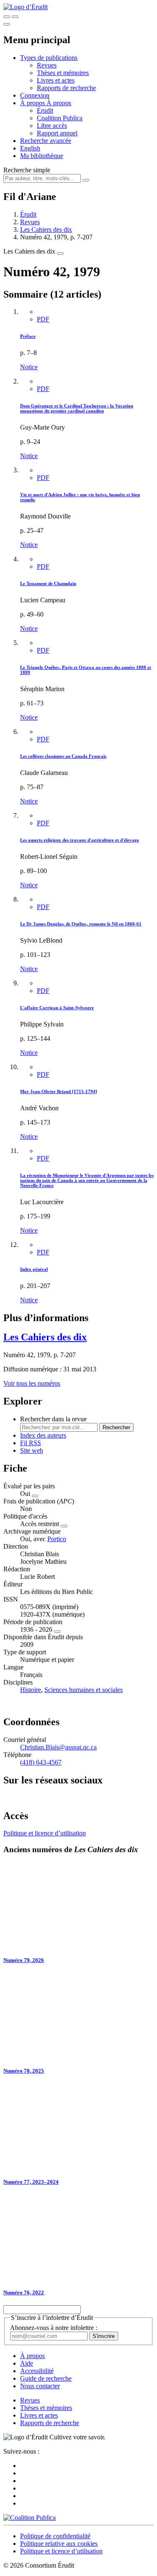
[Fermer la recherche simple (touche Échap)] (15, 17)
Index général (34, 1269)
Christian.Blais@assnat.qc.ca (58, 1747)
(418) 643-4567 (41, 1762)
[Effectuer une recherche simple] (7, 17)
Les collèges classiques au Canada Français (63, 756)
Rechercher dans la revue (53, 1419)
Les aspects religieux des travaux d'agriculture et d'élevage (80, 840)
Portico (57, 1539)
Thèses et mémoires (63, 73)
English (30, 148)
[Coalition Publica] (30, 2518)
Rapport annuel (57, 133)
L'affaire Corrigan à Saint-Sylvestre (57, 1008)
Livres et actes (56, 80)
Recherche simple (27, 170)
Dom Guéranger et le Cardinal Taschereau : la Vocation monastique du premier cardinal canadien (77, 408)
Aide (27, 2363)
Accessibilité (37, 2371)
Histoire (31, 1690)
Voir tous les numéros (32, 1383)
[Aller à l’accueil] (26, 7)
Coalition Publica (60, 118)
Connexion (35, 95)
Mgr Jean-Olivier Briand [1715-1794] (59, 1091)
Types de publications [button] (49, 58)
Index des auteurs (43, 1435)
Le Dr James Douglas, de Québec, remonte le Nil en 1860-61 (81, 924)
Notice (29, 367)
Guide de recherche (46, 2378)
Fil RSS (31, 1443)
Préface (28, 336)
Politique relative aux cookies (59, 2544)
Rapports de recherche (66, 88)
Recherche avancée (46, 141)
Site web (32, 1450)
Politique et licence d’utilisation (45, 1833)
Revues (47, 65)
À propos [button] (33, 103)
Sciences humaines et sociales (84, 1690)
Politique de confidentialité (55, 2536)
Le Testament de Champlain (48, 583)
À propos (59, 103)
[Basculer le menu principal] (7, 24)
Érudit (45, 110)
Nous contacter (40, 2386)
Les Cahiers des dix (46, 229)
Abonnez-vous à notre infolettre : (54, 2328)
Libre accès (52, 126)
